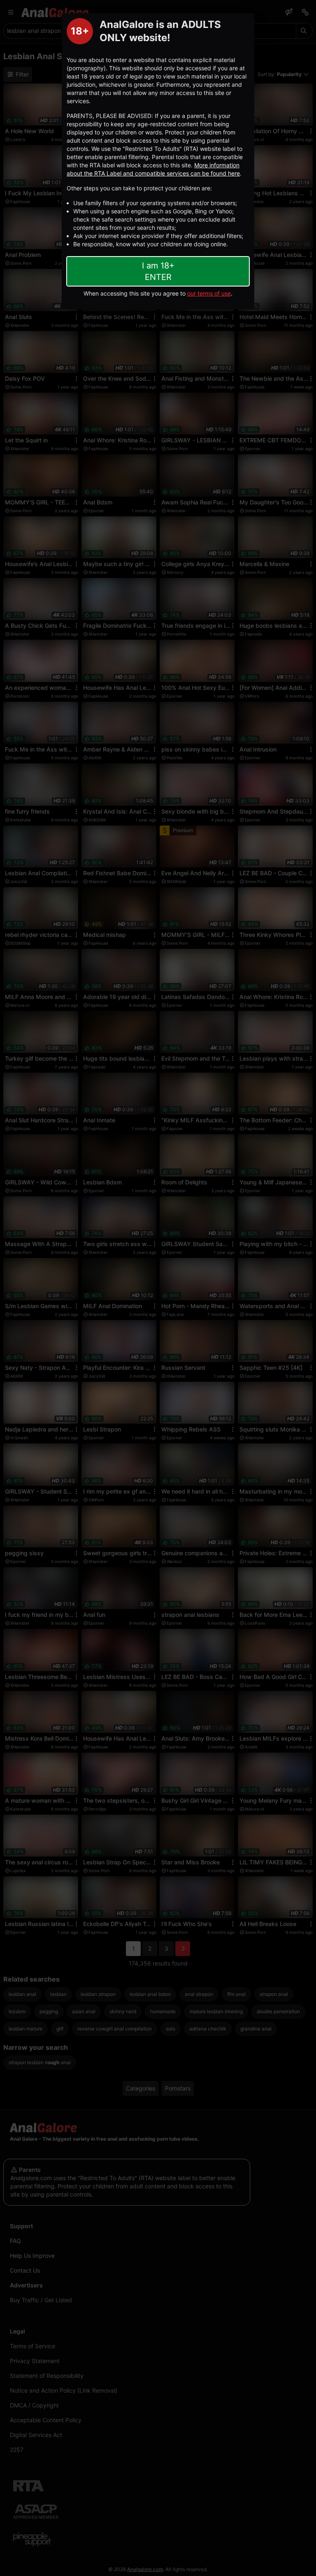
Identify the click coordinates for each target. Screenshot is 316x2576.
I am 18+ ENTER (158, 271)
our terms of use (209, 293)
